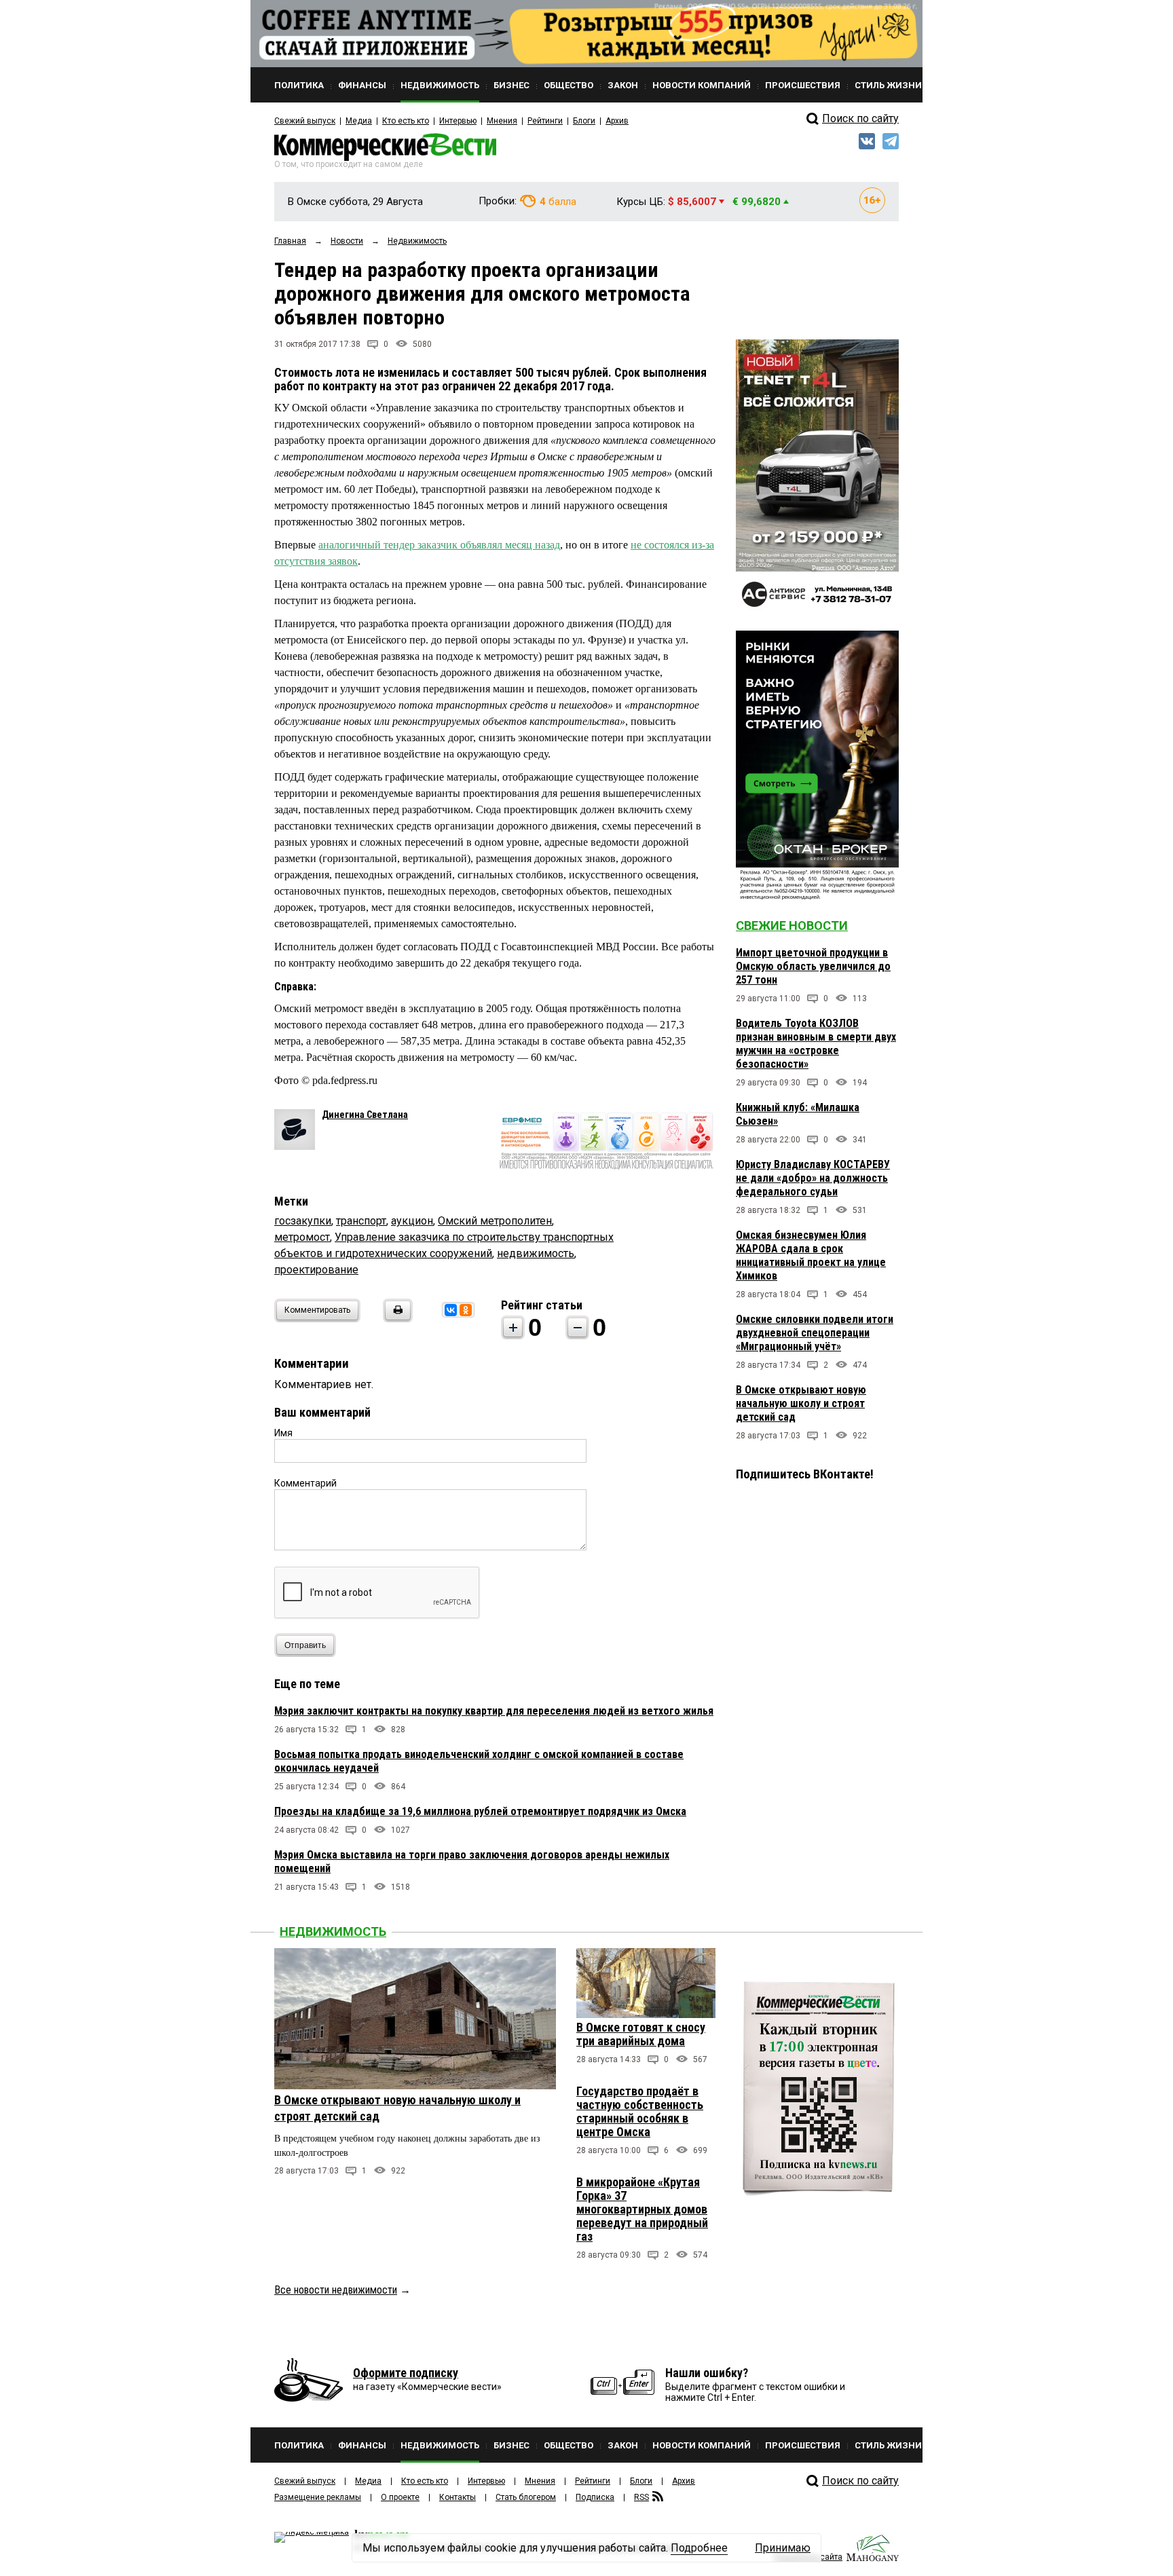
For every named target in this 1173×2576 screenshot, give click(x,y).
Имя (283, 1433)
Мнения (502, 121)
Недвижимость (333, 1931)
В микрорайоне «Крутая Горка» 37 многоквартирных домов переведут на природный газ (642, 2209)
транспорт (361, 1221)
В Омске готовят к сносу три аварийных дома (641, 2034)
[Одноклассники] (466, 1310)
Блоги (584, 121)
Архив (617, 121)
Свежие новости (792, 926)
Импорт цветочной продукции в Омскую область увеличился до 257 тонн (813, 966)
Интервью (458, 121)
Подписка (595, 2497)
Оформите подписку (406, 2373)
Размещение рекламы (318, 2497)
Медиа (359, 121)
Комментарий (305, 1483)
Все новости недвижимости (336, 2290)
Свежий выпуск (305, 121)
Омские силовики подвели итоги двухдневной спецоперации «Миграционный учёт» (815, 1333)
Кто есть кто (406, 121)
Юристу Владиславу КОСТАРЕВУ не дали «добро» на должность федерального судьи (813, 1178)
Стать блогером (526, 2497)
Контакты (458, 2497)
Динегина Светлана (365, 1115)
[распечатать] (396, 1319)
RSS (641, 2497)
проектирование (316, 1270)
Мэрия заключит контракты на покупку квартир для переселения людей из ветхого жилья (494, 1711)
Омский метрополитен (495, 1221)
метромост (302, 1237)
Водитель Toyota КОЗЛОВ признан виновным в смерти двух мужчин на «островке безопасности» (816, 1044)
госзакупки (303, 1221)
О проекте (400, 2497)
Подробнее (699, 2548)
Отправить (305, 1645)
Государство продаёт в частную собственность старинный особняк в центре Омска (640, 2111)
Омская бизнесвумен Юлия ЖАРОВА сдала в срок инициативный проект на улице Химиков (811, 1255)
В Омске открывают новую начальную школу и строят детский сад (801, 1403)
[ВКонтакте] (451, 1310)
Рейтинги (545, 121)
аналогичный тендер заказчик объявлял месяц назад (439, 545)
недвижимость (536, 1253)
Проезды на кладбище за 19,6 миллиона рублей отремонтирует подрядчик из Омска (480, 1811)
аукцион (412, 1221)
